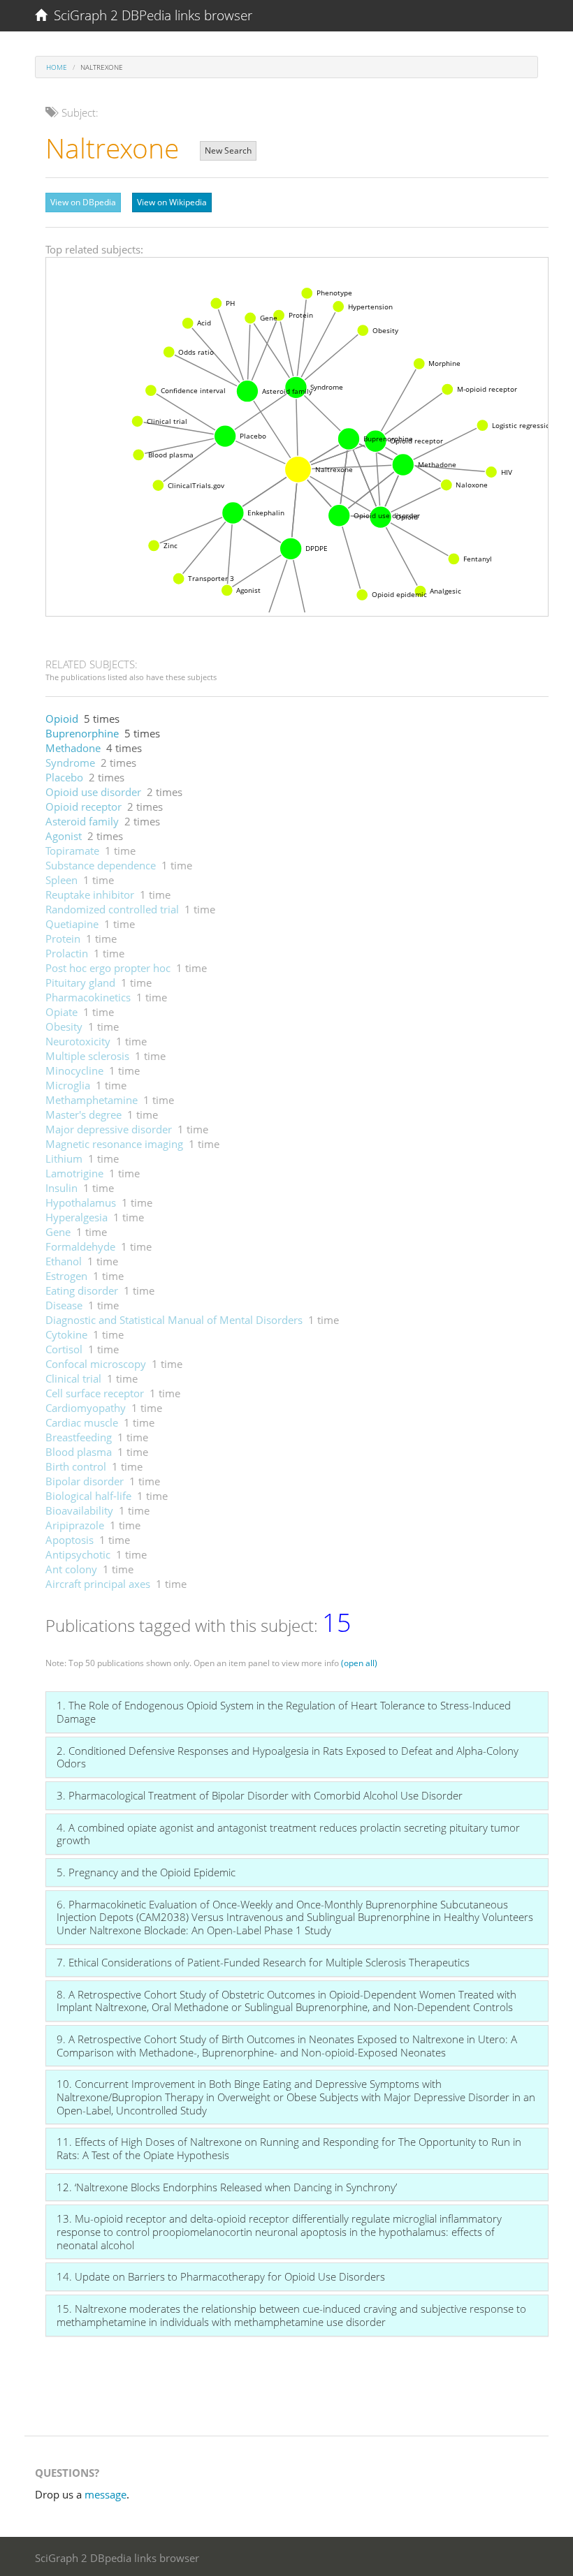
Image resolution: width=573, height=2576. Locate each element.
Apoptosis (70, 1540)
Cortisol (64, 1349)
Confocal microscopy (96, 1364)
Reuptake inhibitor (90, 895)
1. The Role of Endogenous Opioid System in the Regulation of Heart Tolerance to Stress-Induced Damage (284, 1712)
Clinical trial (73, 1378)
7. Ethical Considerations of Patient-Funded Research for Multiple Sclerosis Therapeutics (263, 1962)
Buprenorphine (82, 733)
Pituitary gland (80, 982)
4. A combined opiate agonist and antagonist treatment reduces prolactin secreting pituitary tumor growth (288, 1834)
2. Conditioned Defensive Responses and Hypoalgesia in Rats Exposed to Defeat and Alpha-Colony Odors (288, 1757)
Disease (64, 1305)
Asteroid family (82, 821)
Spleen (61, 880)
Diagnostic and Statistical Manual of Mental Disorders (174, 1320)
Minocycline (74, 1070)
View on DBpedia (83, 202)
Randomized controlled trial (112, 909)
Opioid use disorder (93, 792)
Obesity (64, 1026)
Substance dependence (101, 865)
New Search (228, 150)
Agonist (64, 836)
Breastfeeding (79, 1437)
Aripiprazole (75, 1525)
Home (57, 67)
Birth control (76, 1466)
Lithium (64, 1158)
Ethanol (64, 1261)
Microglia (68, 1085)
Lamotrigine (74, 1173)
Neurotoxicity (78, 1041)
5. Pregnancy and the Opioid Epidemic (146, 1872)
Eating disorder (82, 1290)
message (106, 2494)
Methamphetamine (92, 1100)
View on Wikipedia (172, 202)
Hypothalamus (81, 1202)
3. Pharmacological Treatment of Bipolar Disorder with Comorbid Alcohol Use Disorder (260, 1795)
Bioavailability (79, 1510)
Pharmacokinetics (88, 997)
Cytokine (66, 1334)
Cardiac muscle (82, 1422)
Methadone (73, 748)
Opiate (61, 1012)
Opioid (62, 719)
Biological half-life (88, 1496)
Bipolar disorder (85, 1481)
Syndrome (70, 763)
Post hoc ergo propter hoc (108, 968)
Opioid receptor (84, 807)
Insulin (61, 1188)
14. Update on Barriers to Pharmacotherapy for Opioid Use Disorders (221, 2276)
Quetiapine (72, 924)
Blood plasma (79, 1452)
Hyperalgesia (77, 1217)
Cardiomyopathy (86, 1408)
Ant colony (71, 1569)
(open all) (359, 1663)
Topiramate (72, 851)
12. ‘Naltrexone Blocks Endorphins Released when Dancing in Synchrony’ (227, 2187)
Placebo (64, 777)
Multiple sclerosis (87, 1056)
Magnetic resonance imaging (114, 1144)
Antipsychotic (78, 1554)
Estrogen (66, 1276)
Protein (63, 939)
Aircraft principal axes (98, 1584)
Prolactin (67, 953)
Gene (58, 1232)
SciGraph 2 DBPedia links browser (150, 15)
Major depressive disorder (109, 1129)
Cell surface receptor (95, 1393)
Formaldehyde (80, 1246)
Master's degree (84, 1114)
